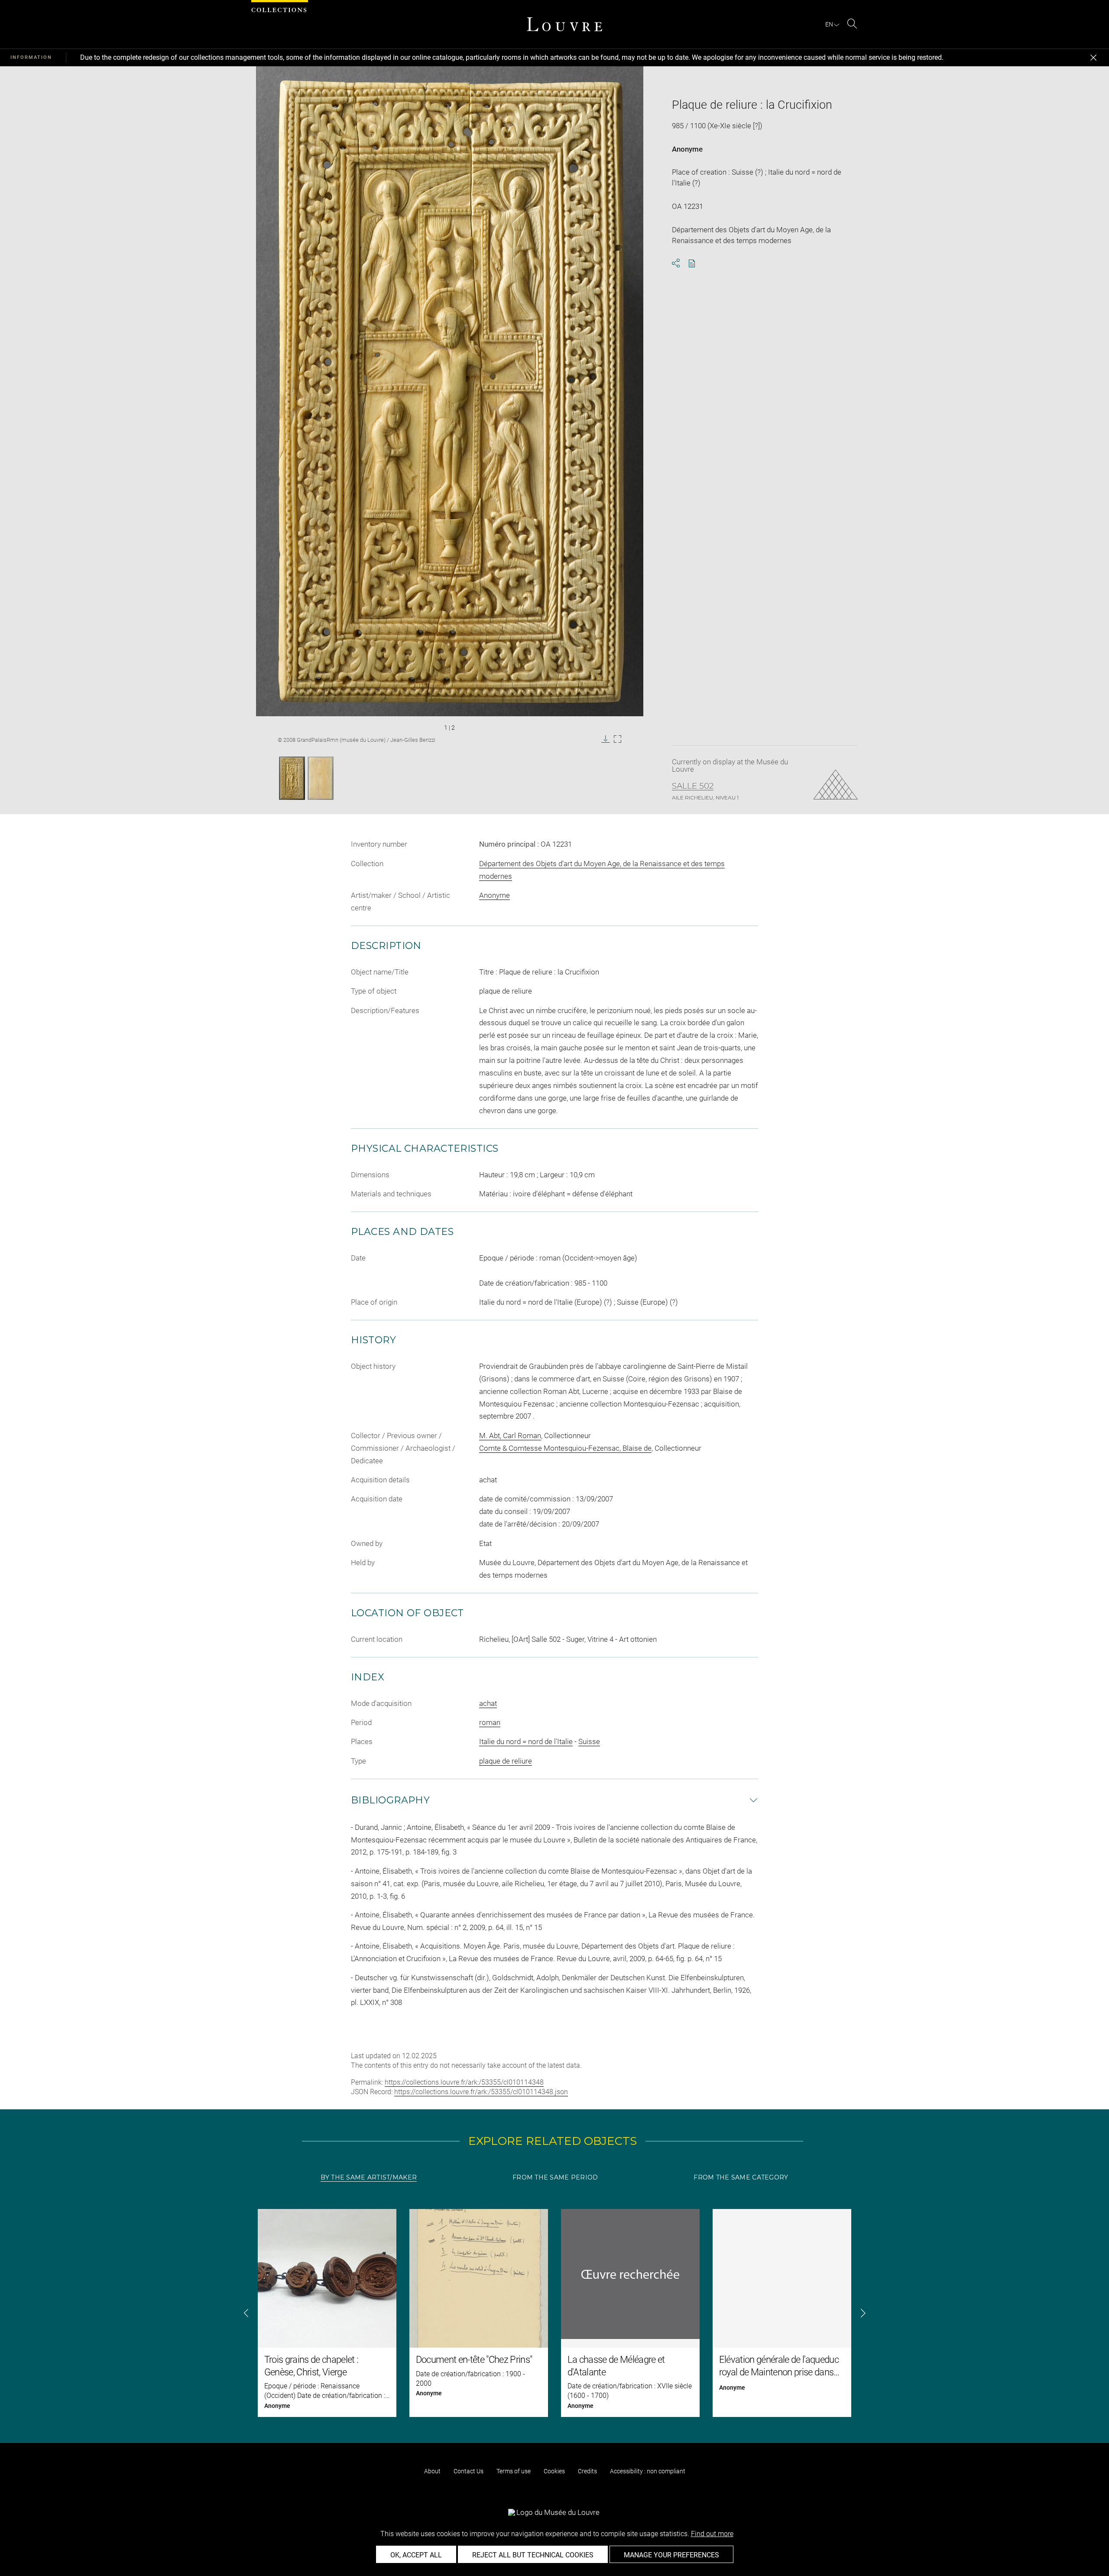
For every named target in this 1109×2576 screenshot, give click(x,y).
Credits (587, 2471)
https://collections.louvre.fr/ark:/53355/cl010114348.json (481, 2092)
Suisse (589, 1741)
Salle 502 (693, 786)
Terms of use (514, 2471)
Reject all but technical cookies (533, 2555)
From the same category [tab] (741, 2177)
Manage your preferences (671, 2555)
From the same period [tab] (555, 2177)
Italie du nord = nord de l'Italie (526, 1741)
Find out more (712, 2534)
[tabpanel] (554, 2313)
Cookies (554, 2471)
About (432, 2471)
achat (488, 1703)
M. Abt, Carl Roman (510, 1436)
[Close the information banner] (1093, 58)
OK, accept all (416, 2555)
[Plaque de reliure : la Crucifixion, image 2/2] (321, 778)
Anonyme (687, 149)
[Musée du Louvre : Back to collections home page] (564, 24)
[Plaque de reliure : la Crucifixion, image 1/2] (292, 778)
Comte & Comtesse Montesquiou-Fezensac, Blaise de (565, 1448)
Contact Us (469, 2471)
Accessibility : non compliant (648, 2471)
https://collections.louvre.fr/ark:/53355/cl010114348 (464, 2082)
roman (490, 1722)
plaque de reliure (506, 1761)
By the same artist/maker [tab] (369, 2177)
